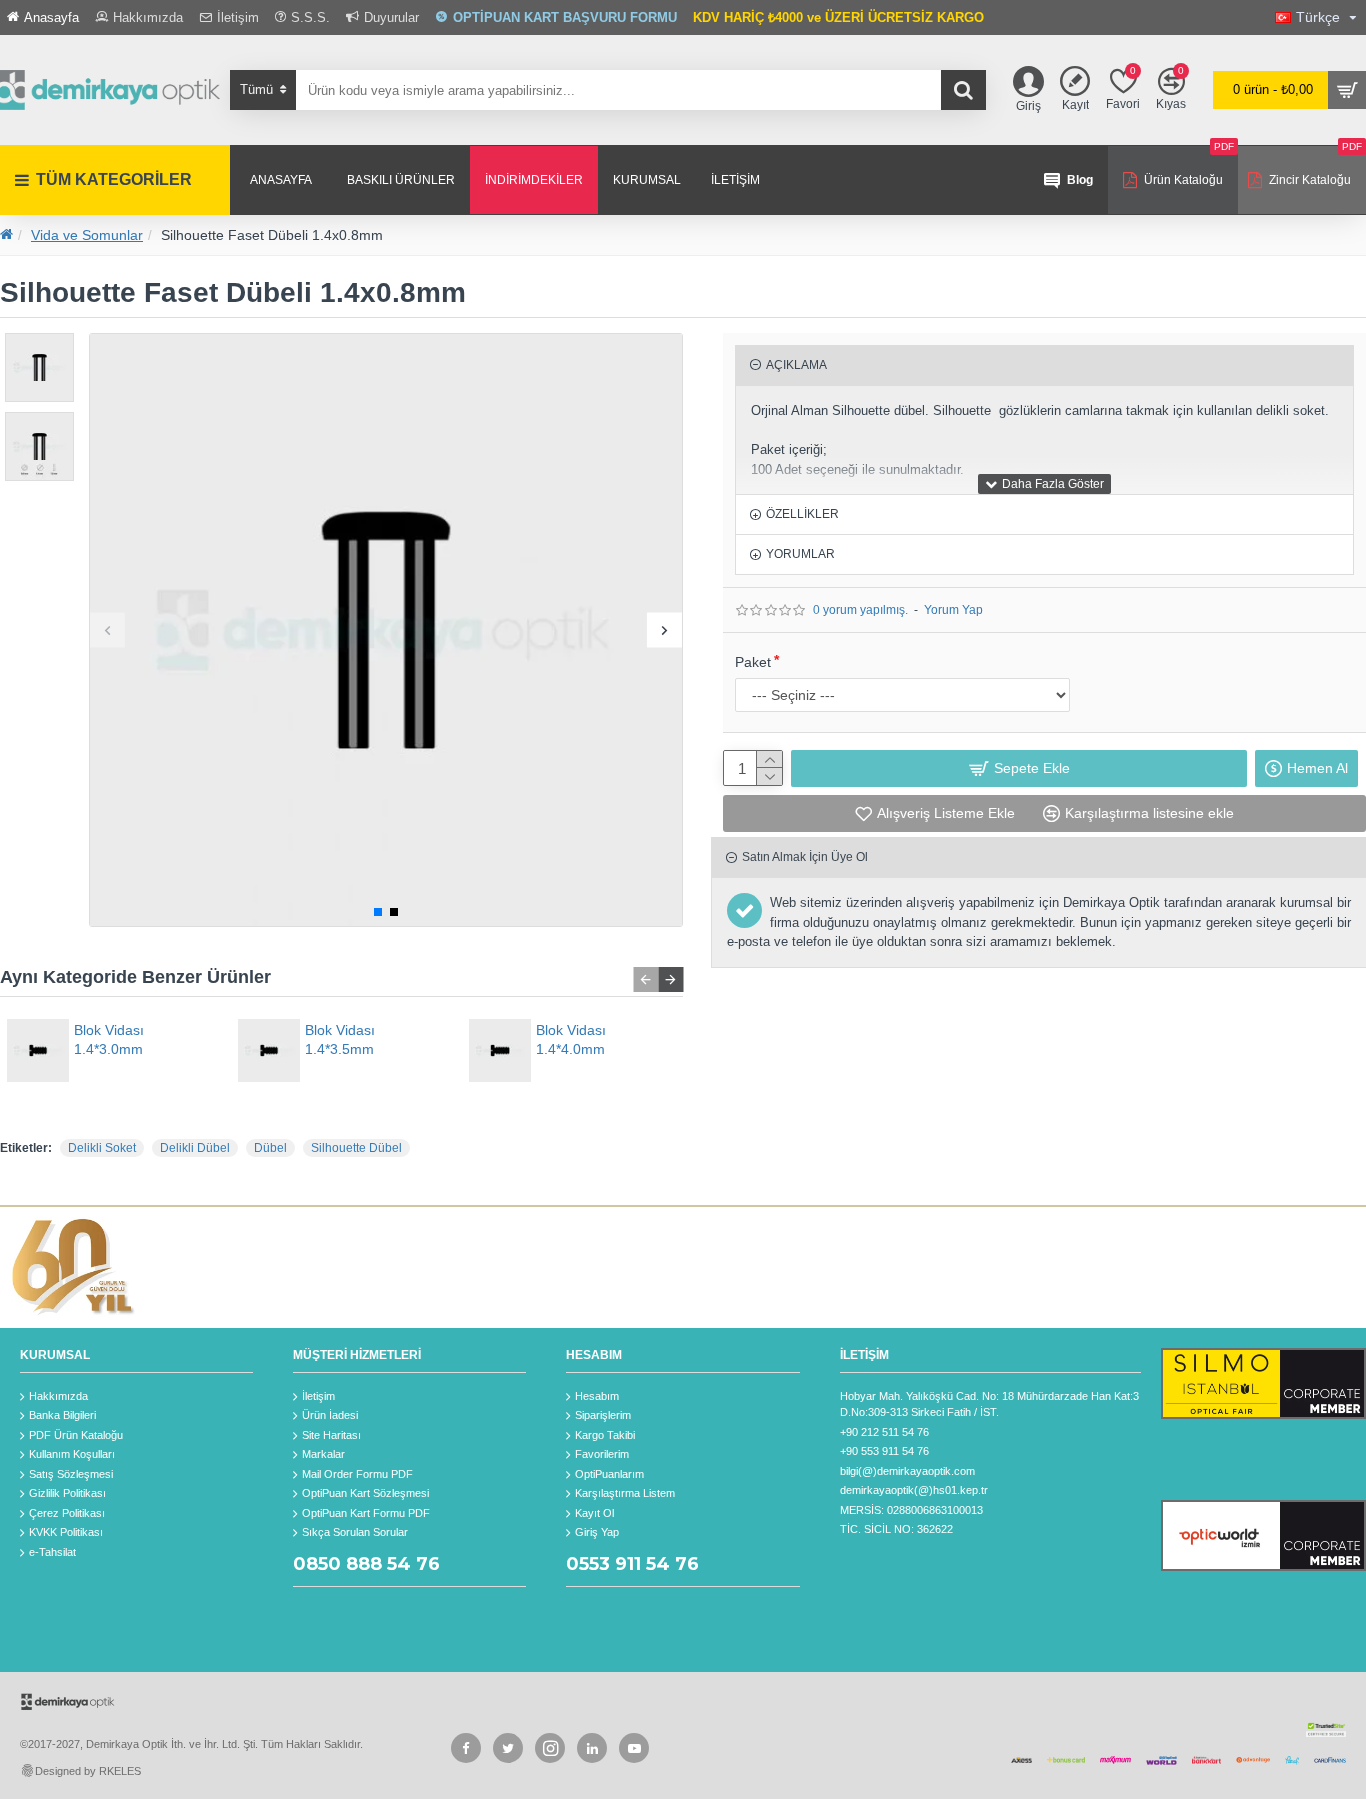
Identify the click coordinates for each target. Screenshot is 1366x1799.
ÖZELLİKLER (802, 514)
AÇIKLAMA (796, 365)
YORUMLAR (800, 554)
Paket (753, 662)
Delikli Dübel (195, 1148)
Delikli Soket (102, 1148)
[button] (107, 629)
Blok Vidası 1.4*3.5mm (340, 1039)
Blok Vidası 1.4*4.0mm (571, 1039)
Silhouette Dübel (356, 1148)
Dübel (270, 1148)
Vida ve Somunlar (87, 235)
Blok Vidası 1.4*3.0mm (109, 1039)
